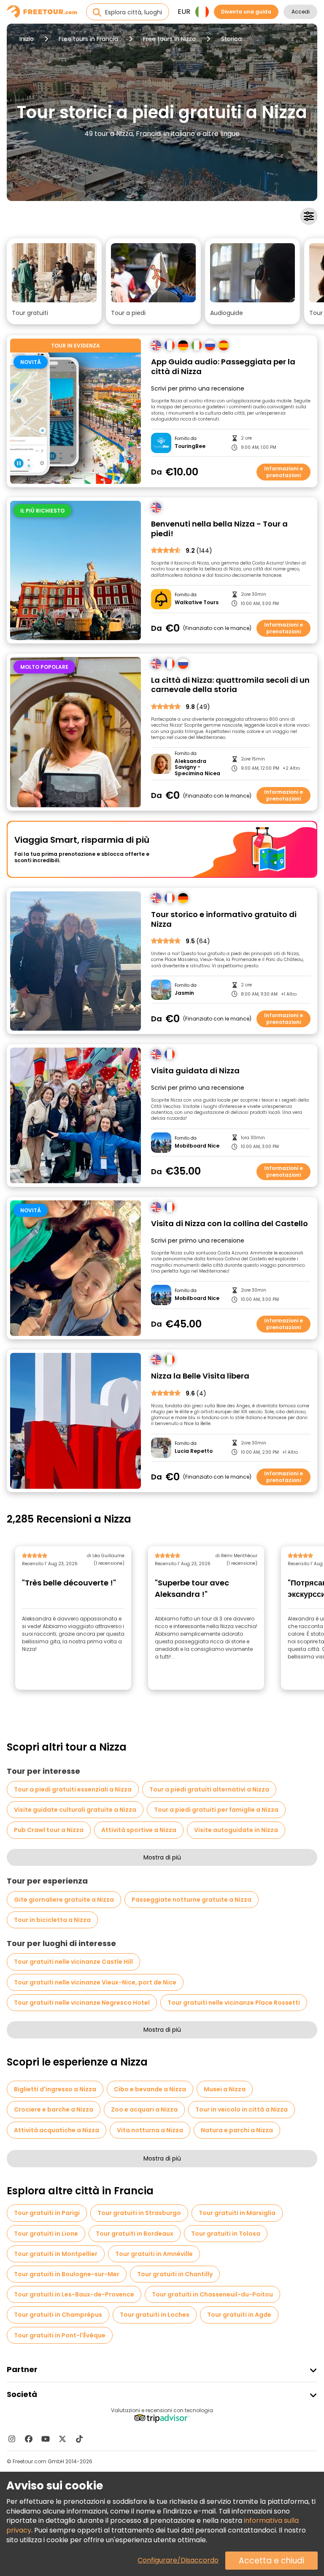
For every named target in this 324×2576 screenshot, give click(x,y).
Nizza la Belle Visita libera (200, 1376)
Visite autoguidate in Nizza (236, 1830)
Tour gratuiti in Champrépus (58, 2315)
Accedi (301, 12)
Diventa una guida (246, 12)
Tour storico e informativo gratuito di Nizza (224, 919)
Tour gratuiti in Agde (239, 2315)
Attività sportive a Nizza (139, 1830)
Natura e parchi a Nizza (237, 2130)
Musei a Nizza (225, 2089)
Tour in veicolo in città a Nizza (242, 2109)
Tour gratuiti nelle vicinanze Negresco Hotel (82, 2003)
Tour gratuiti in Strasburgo (139, 2213)
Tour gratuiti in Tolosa (226, 2234)
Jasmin (184, 993)
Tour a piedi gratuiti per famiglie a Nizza (216, 1810)
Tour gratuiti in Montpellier (56, 2254)
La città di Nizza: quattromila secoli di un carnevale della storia (230, 685)
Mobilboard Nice (197, 1146)
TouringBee (190, 446)
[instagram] (12, 2439)
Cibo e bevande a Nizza (150, 2089)
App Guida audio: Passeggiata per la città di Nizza (223, 367)
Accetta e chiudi (271, 2561)
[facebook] (29, 2439)
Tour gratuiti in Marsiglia (237, 2213)
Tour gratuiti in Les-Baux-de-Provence (74, 2294)
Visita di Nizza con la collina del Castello (229, 1224)
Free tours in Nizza (169, 39)
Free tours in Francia (88, 39)
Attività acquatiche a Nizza (57, 2130)
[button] (54, 281)
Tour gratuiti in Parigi (47, 2213)
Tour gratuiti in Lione (46, 2234)
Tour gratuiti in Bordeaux (135, 2234)
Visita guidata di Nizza (195, 1071)
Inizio (27, 39)
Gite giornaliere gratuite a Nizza (64, 1900)
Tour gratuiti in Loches (155, 2315)
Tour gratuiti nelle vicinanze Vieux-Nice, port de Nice (95, 1982)
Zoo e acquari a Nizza (144, 2109)
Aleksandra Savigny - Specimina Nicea (197, 767)
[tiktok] (79, 2439)
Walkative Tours (197, 603)
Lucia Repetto (194, 1451)
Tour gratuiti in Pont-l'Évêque (60, 2335)
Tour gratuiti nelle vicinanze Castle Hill (73, 1962)
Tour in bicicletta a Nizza (52, 1920)
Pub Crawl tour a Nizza (49, 1830)
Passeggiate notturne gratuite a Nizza (192, 1900)
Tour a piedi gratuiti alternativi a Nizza (209, 1789)
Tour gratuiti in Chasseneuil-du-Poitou (212, 2294)
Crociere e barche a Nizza (54, 2109)
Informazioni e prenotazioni (283, 472)
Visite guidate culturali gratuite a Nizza (75, 1810)
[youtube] (46, 2439)
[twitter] (62, 2439)
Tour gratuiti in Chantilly (175, 2274)
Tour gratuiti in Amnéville (154, 2254)
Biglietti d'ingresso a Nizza (55, 2089)
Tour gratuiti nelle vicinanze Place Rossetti (234, 2003)
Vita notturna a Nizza (150, 2130)
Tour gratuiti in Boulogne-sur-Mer (67, 2274)
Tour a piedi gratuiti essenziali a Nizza (73, 1789)
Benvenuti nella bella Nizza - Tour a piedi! (219, 529)
